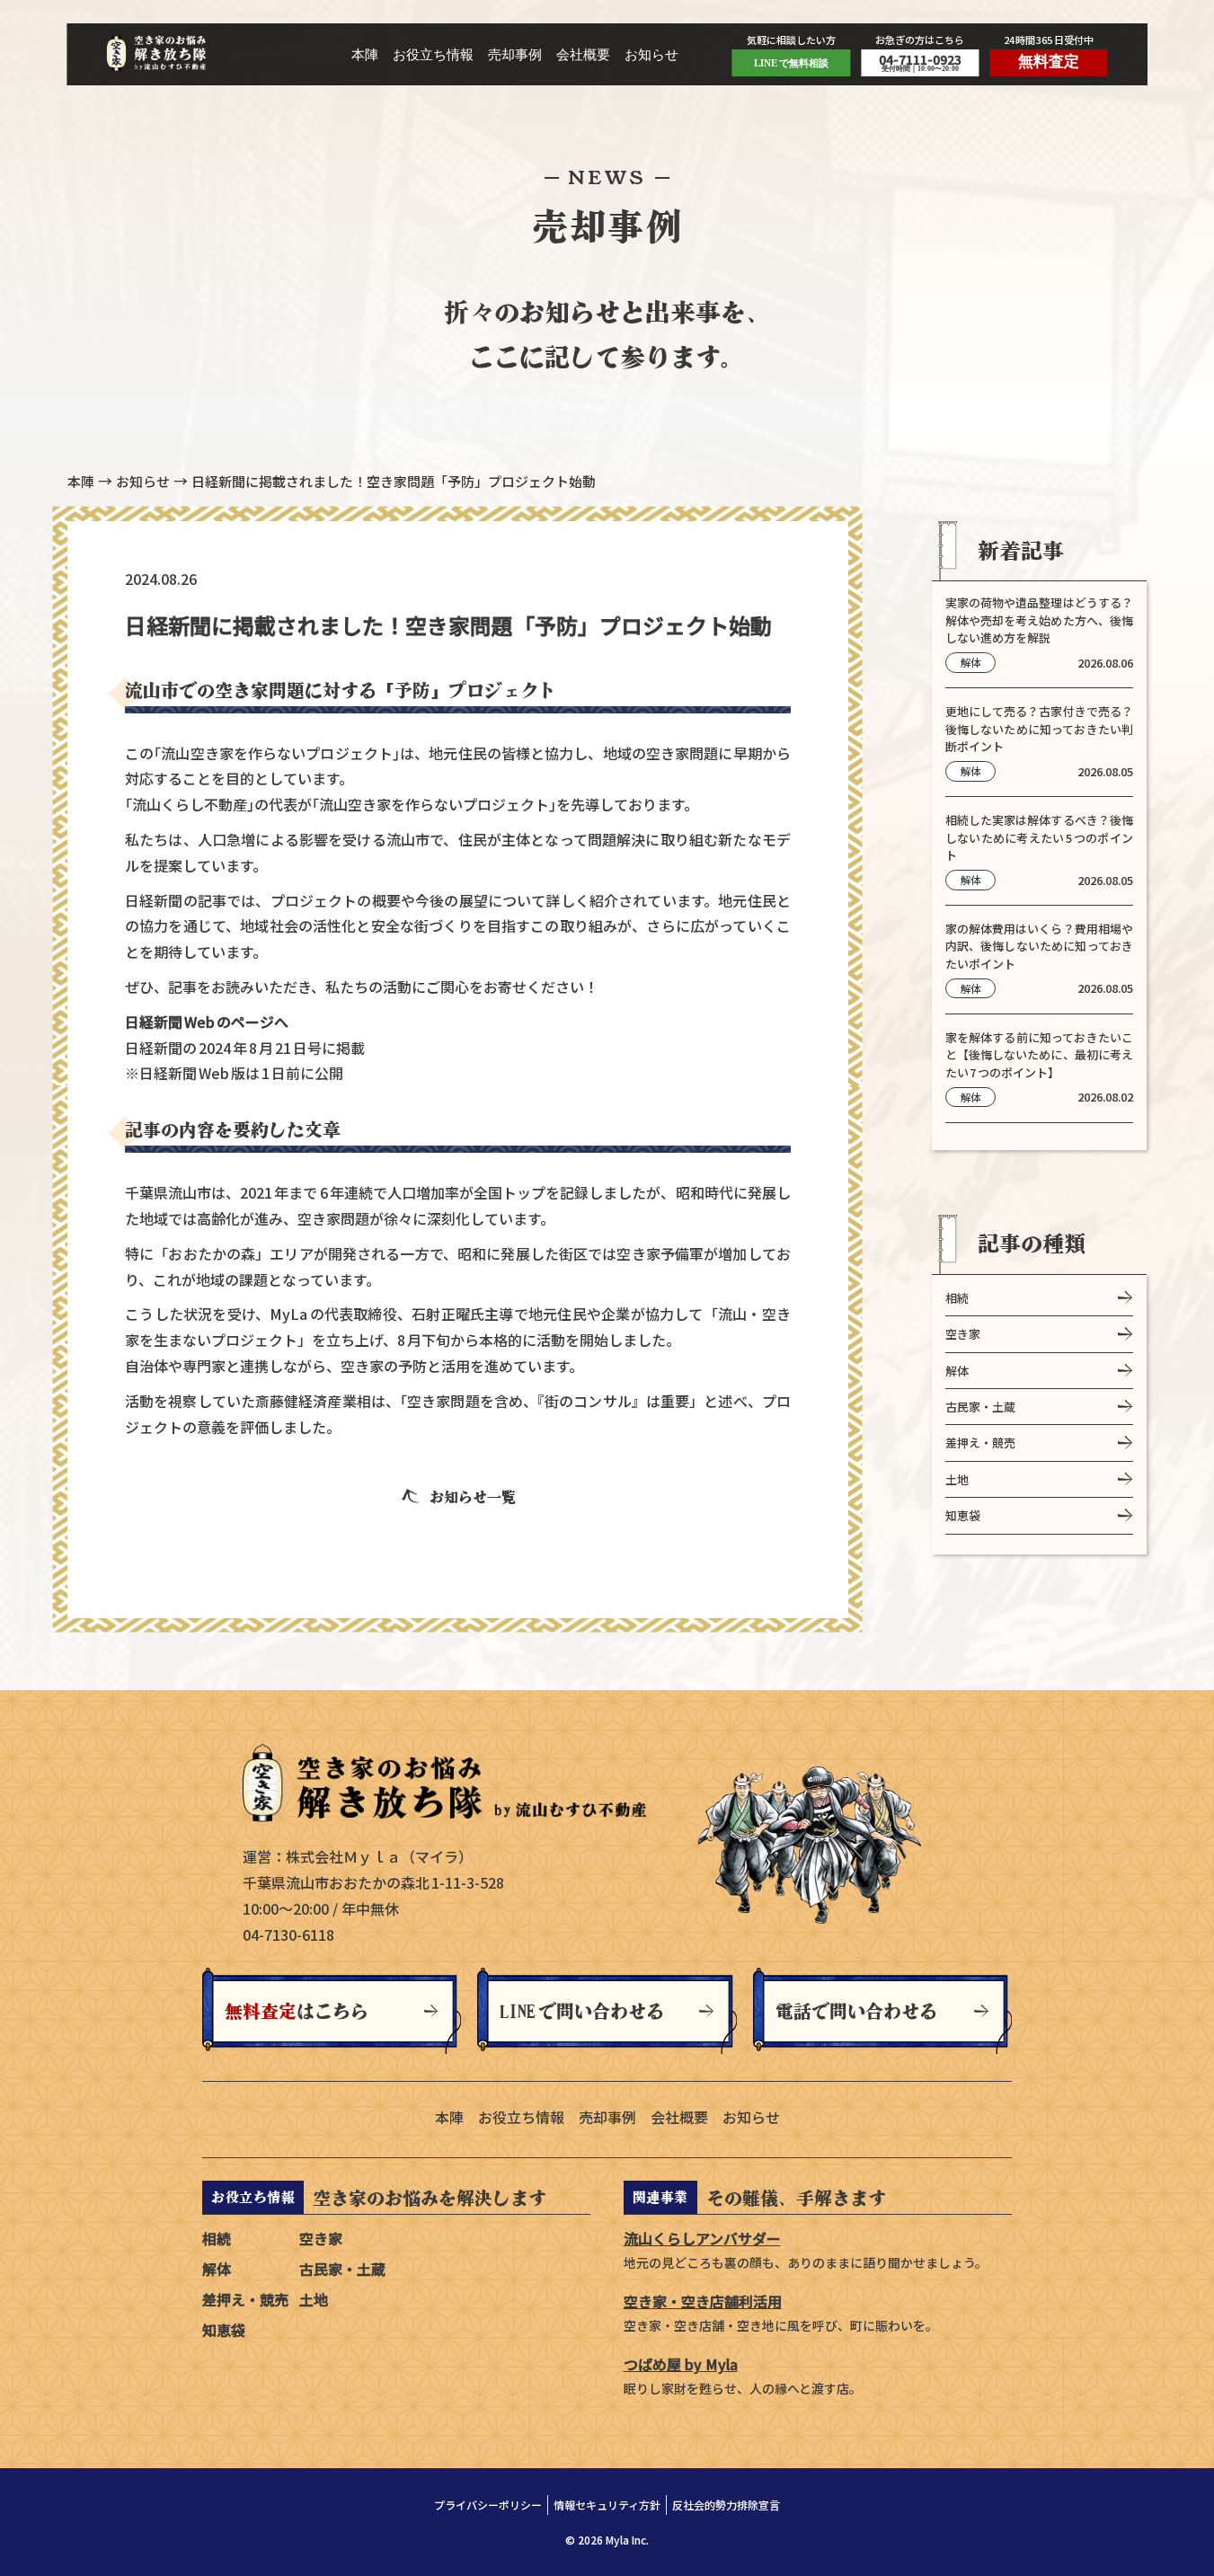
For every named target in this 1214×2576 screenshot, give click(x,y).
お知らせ (651, 55)
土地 (957, 1478)
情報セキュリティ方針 (607, 2505)
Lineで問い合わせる (582, 2011)
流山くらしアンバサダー (702, 2238)
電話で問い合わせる (856, 2011)
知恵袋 (963, 1514)
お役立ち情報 (433, 55)
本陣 (365, 55)
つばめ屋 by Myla (681, 2364)
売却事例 (515, 55)
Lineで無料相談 (791, 63)
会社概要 (583, 55)
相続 (957, 1297)
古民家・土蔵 (980, 1406)
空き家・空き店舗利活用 (703, 2301)
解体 (957, 1370)
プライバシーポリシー (488, 2505)
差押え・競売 (980, 1443)
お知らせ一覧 (473, 1497)
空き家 (963, 1333)
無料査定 (1049, 62)
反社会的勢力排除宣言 (726, 2505)
